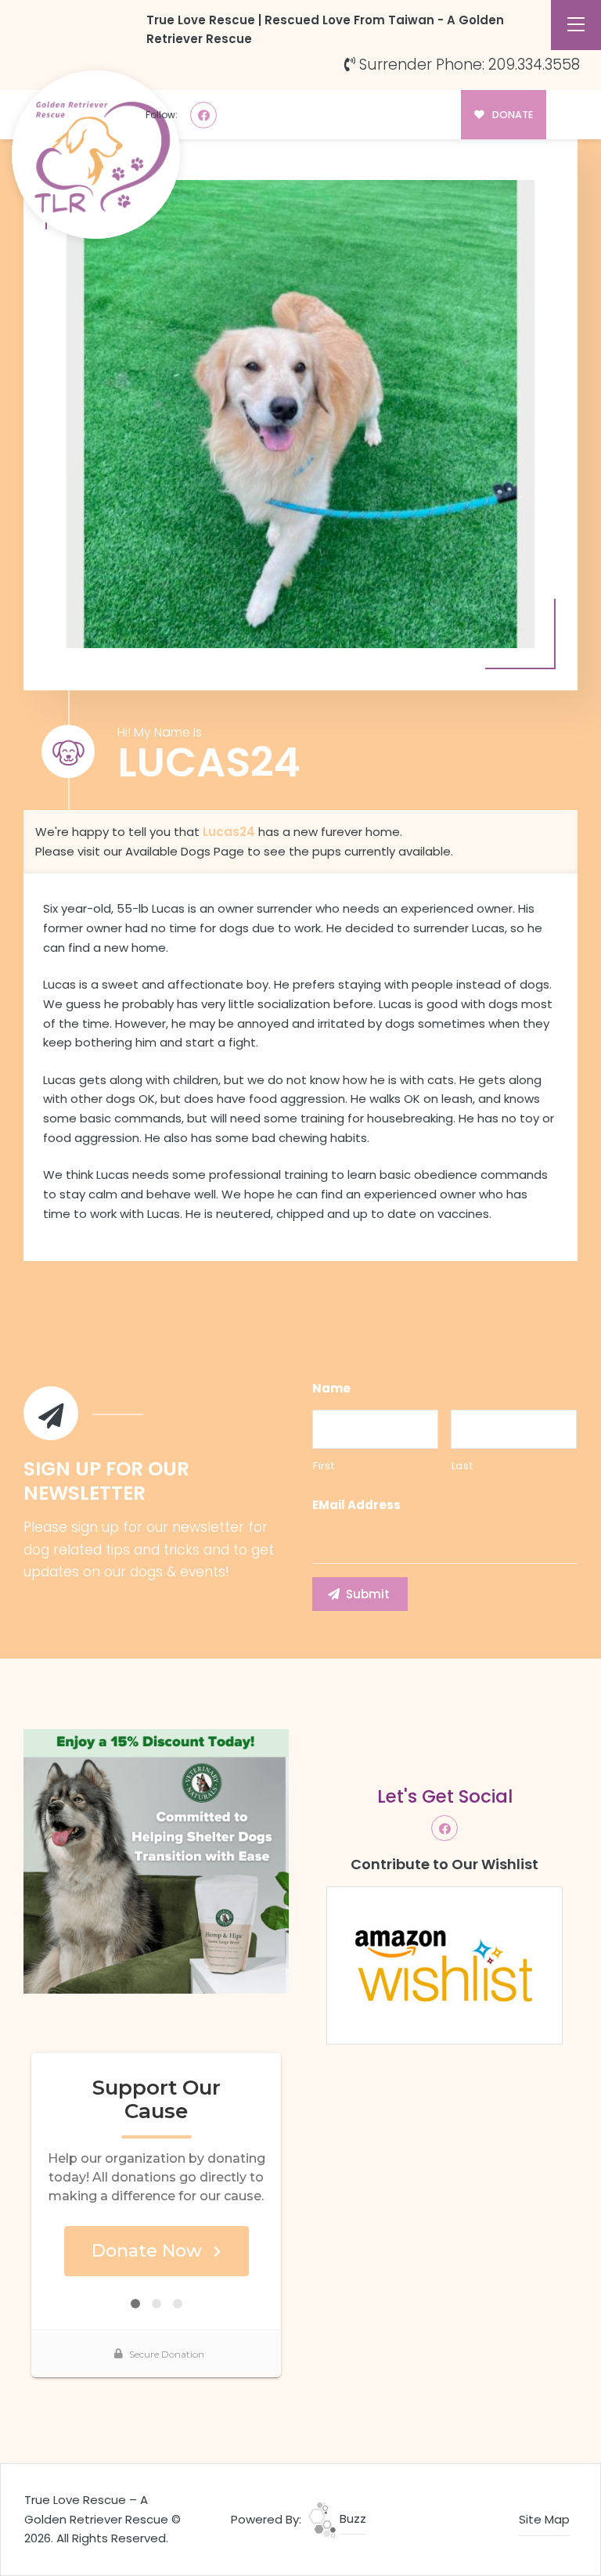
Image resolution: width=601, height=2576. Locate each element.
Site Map (544, 2519)
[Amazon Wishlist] (444, 1964)
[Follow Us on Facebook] (203, 115)
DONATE (511, 115)
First (324, 1466)
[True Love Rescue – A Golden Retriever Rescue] (96, 155)
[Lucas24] (300, 414)
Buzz (351, 2518)
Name (331, 1389)
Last (462, 1466)
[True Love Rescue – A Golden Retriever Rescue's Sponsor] (156, 1860)
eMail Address (356, 1505)
